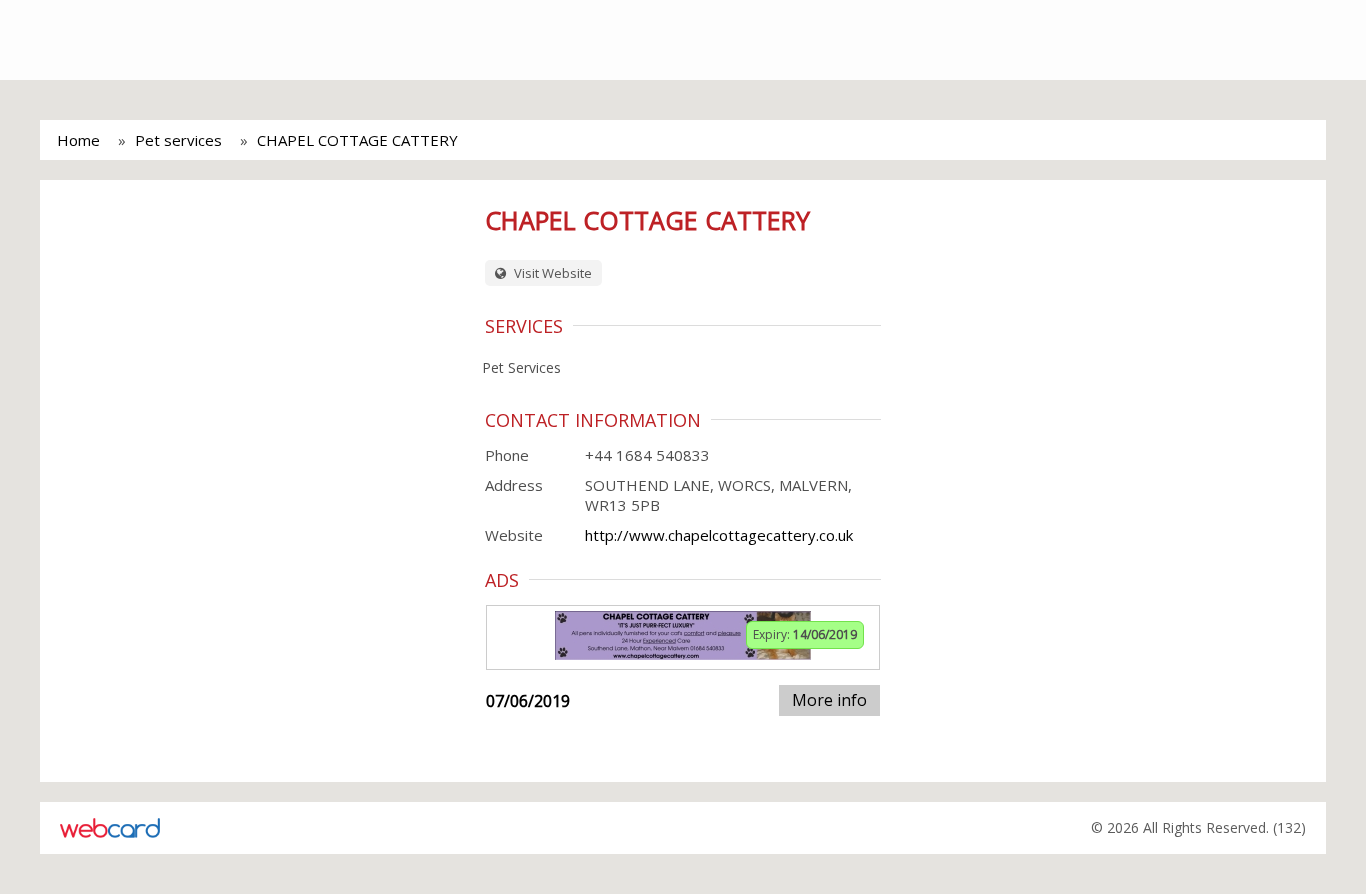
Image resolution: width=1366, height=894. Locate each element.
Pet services (178, 140)
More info (829, 700)
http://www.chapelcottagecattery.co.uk (719, 535)
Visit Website (551, 273)
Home (78, 140)
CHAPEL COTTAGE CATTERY (357, 140)
